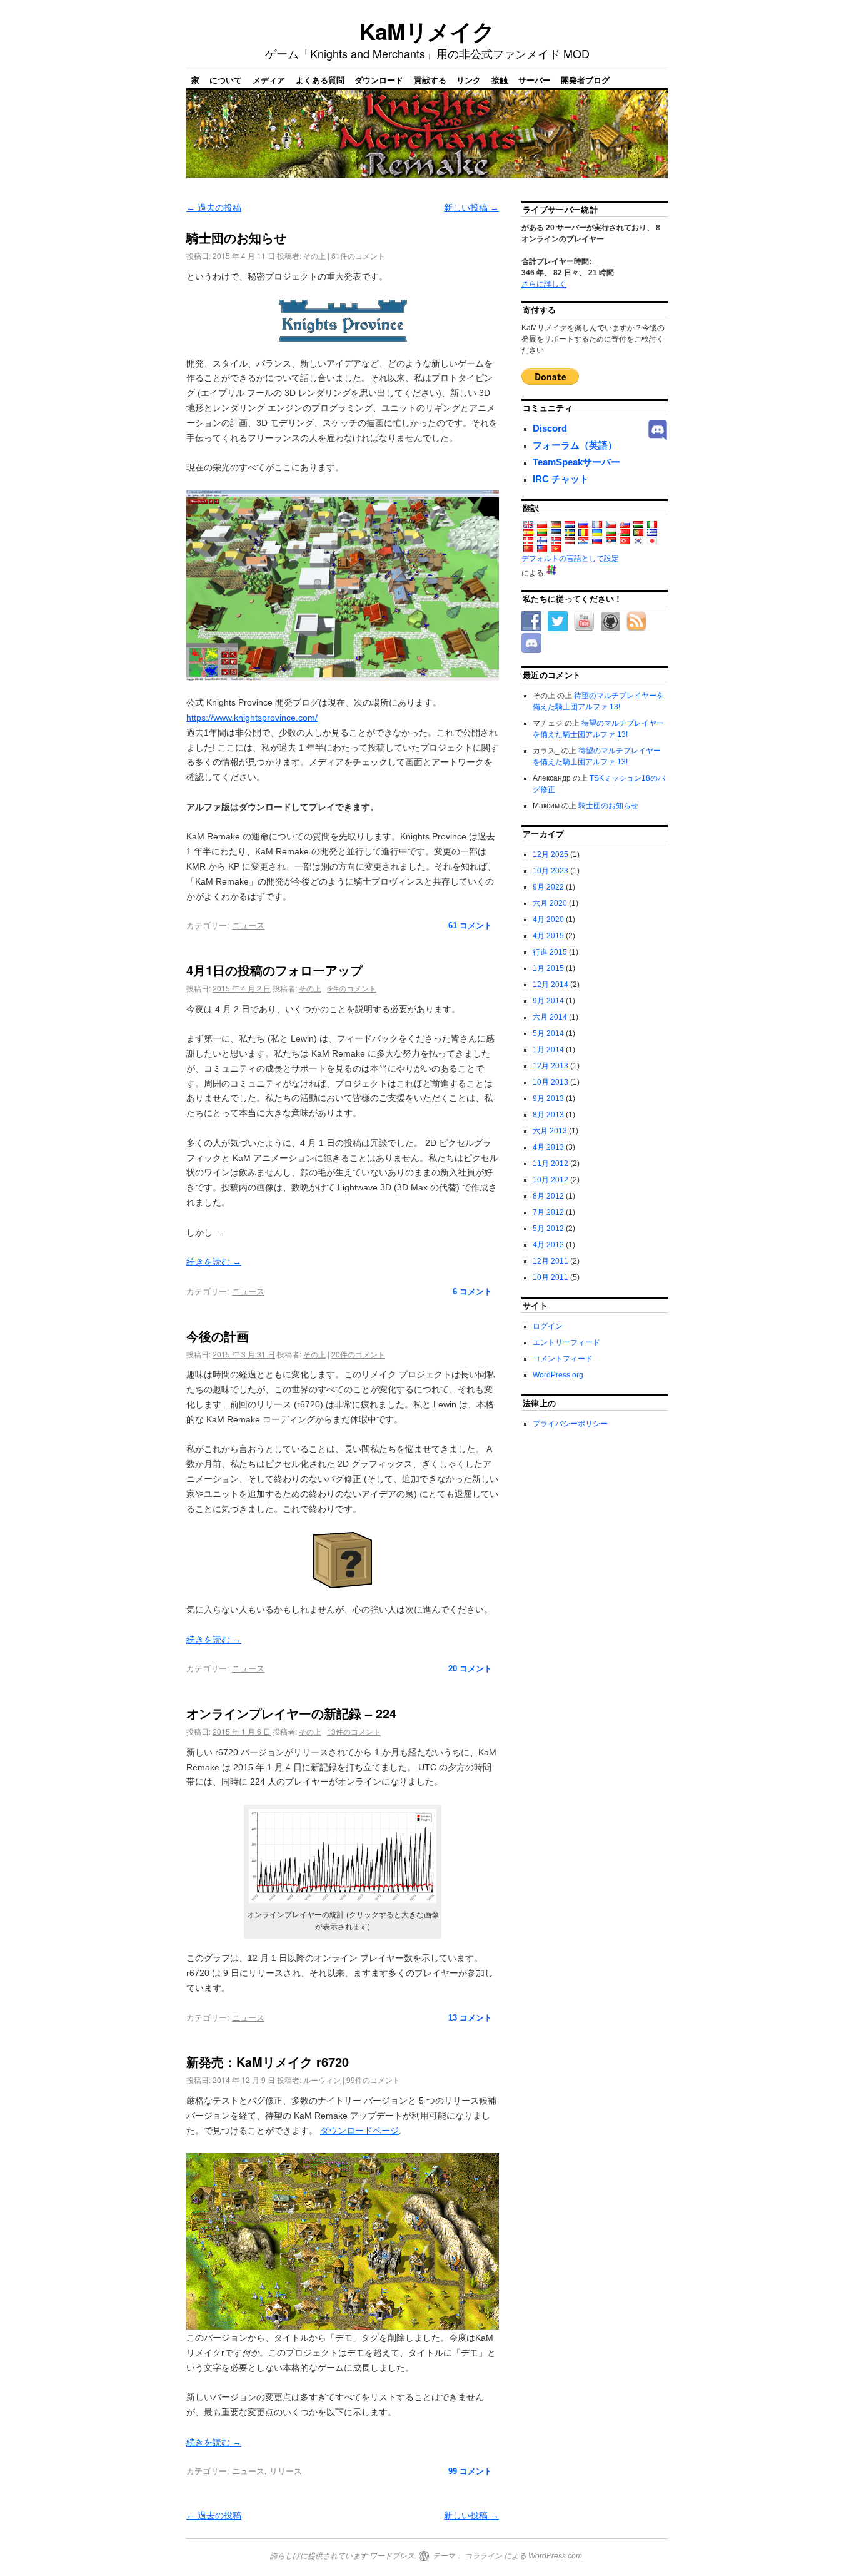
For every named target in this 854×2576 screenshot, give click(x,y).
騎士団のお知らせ (236, 237)
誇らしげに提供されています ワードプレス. (343, 2556)
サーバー (535, 80)
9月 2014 (548, 1001)
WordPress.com (555, 2556)
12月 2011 (550, 1261)
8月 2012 (548, 1196)
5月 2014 (548, 1033)
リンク (469, 80)
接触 (500, 80)
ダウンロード (379, 80)
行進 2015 (550, 952)
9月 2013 (548, 1098)
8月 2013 (548, 1115)
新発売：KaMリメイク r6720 (268, 2061)
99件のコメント (373, 2080)
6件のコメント (352, 988)
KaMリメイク (427, 31)
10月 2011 (550, 1277)
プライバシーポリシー (570, 1424)
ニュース (248, 925)
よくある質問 (320, 80)
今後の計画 (218, 1336)
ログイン (548, 1326)
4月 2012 (548, 1245)
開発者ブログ (585, 80)
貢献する (430, 80)
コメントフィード (563, 1359)
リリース (286, 2471)
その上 (314, 256)
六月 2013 (550, 1131)
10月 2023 (550, 871)
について (226, 80)
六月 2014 (550, 1017)
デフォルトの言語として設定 (570, 559)
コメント (470, 925)
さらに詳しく (544, 284)
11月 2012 (550, 1164)
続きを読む (214, 1262)
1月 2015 (548, 968)
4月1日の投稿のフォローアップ (274, 970)
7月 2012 (548, 1212)
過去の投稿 (214, 208)
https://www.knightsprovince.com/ (252, 718)
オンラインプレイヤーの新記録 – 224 (291, 1713)
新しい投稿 (471, 208)
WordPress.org (558, 1375)
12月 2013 (550, 1066)
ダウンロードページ (359, 2131)
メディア (269, 80)
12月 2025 (550, 854)
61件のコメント (358, 256)
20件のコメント (358, 1354)
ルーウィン (322, 2080)
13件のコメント (354, 1731)
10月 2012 (550, 1180)
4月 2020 (548, 920)
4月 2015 (548, 936)
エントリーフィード (566, 1342)
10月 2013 (550, 1082)
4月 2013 (548, 1147)
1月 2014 (548, 1050)
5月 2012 (548, 1229)
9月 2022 (548, 887)
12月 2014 (550, 985)
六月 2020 (550, 903)
